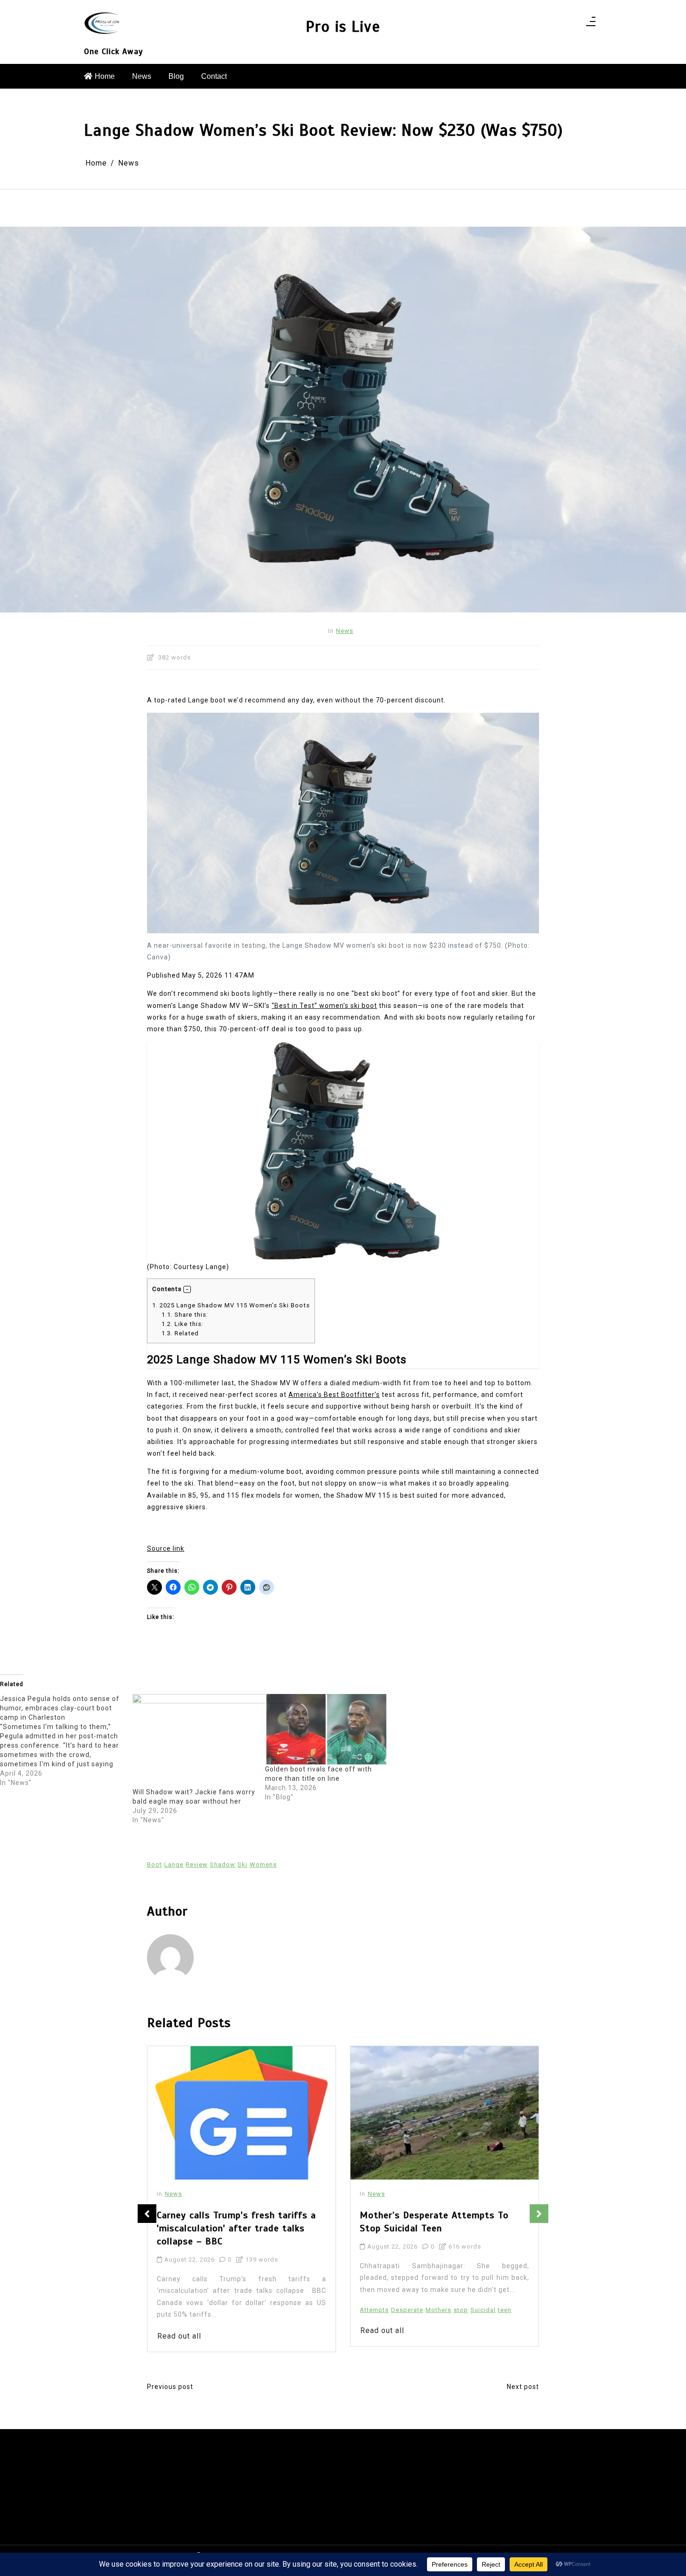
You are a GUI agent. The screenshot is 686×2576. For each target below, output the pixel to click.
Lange (174, 1864)
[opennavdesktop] (591, 24)
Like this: (182, 1324)
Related (180, 1333)
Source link (166, 1548)
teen (302, 2310)
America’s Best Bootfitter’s (334, 1395)
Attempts (171, 2310)
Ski (242, 1864)
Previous (147, 2214)
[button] (187, 1290)
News (142, 76)
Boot (154, 1864)
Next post (523, 2387)
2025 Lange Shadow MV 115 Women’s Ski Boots (231, 1305)
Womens (263, 1864)
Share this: (185, 1315)
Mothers (235, 2310)
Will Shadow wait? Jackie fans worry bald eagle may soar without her (194, 1797)
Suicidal (280, 2310)
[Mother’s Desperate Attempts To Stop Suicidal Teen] (241, 2113)
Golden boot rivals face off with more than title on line (318, 1774)
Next (539, 2214)
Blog (176, 76)
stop (258, 2310)
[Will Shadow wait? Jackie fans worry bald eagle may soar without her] (214, 1741)
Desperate (204, 2310)
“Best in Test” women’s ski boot (324, 1006)
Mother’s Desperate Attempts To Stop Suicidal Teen (231, 2222)
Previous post (170, 2387)
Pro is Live (343, 27)
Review (197, 1864)
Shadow (223, 1864)
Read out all (179, 2330)
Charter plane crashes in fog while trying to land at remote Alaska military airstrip (436, 2228)
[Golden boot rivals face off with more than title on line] (327, 1729)
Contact (214, 76)
